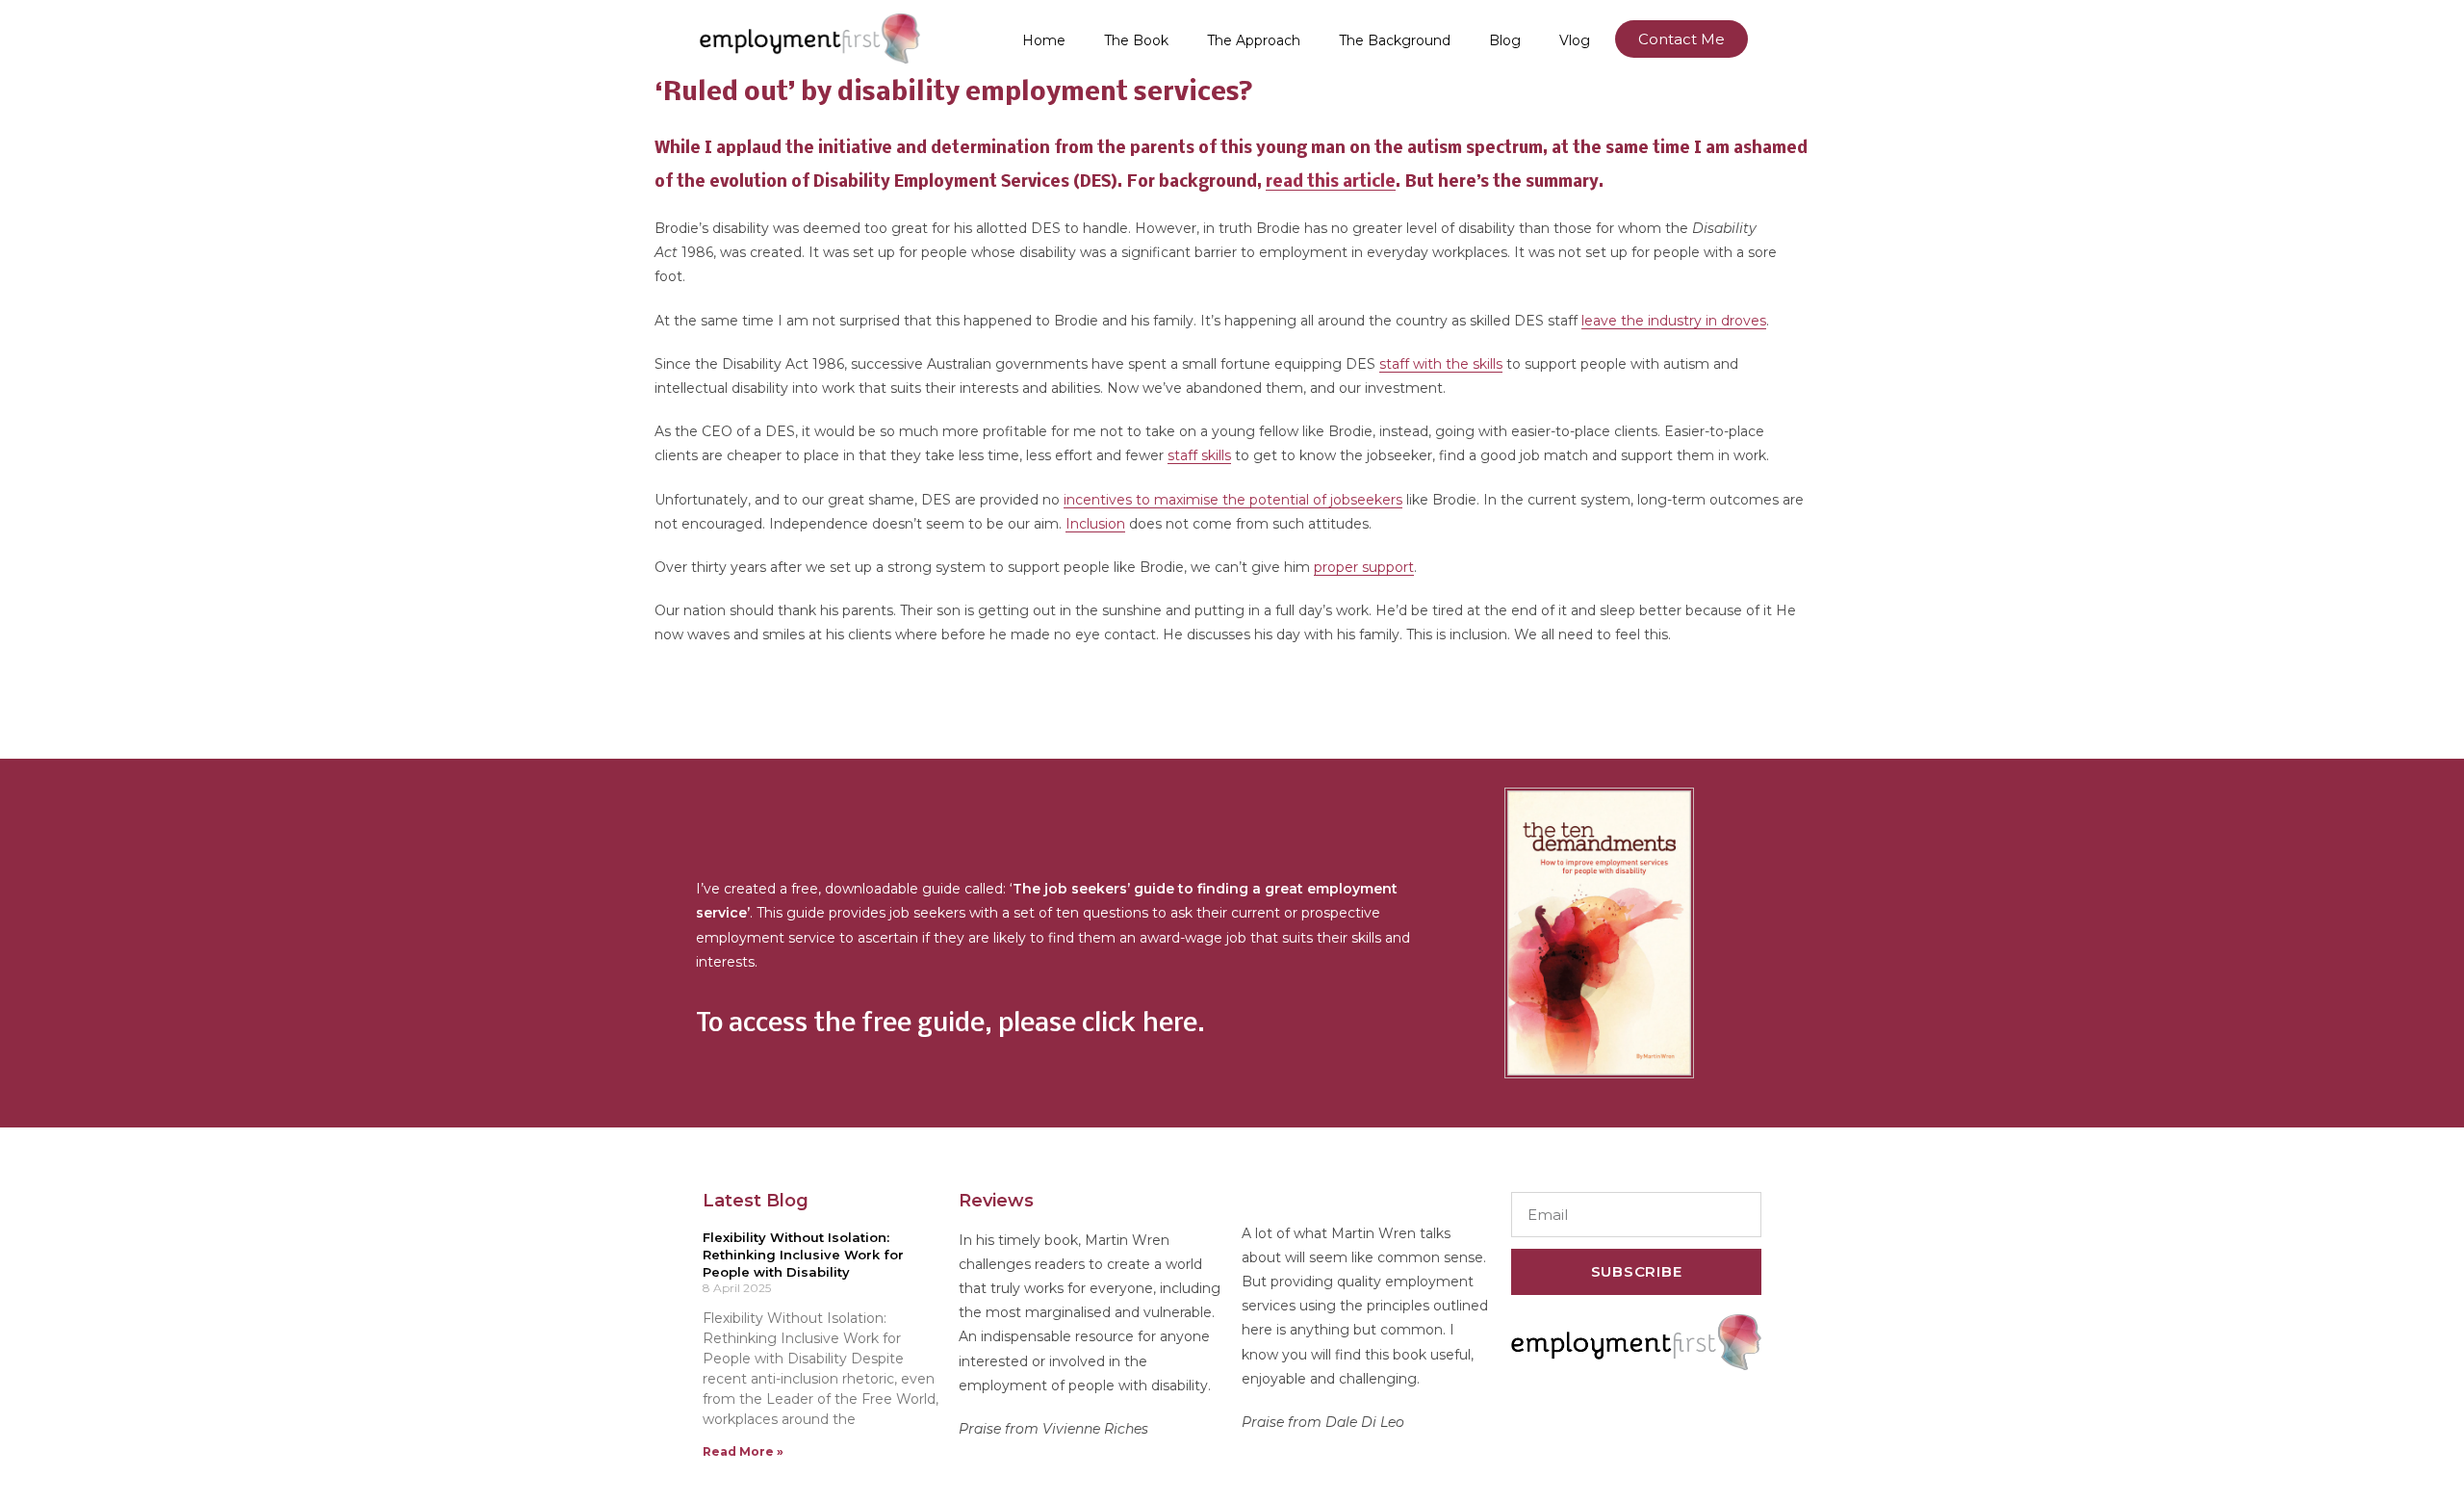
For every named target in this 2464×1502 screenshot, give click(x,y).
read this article (1331, 182)
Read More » (743, 1451)
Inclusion (1095, 524)
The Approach (1254, 40)
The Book (1136, 40)
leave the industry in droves (1674, 321)
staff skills (1199, 455)
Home (1044, 40)
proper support (1364, 567)
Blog (1505, 40)
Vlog (1575, 40)
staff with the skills (1441, 364)
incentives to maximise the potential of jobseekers (1233, 500)
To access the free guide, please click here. (950, 1024)
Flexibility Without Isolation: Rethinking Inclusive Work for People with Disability (803, 1255)
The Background (1395, 40)
